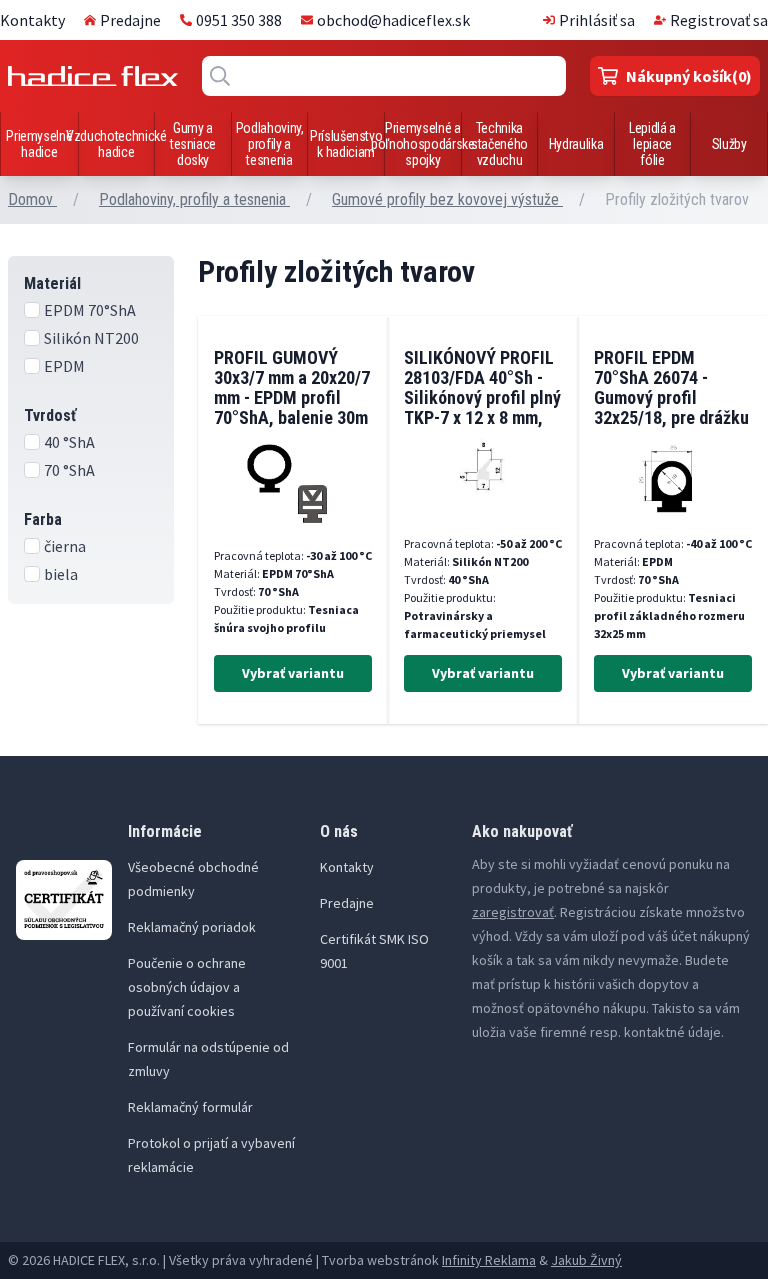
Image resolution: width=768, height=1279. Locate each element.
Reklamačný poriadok (192, 927)
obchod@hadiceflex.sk (393, 20)
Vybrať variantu (293, 673)
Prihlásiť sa (597, 20)
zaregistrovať (513, 912)
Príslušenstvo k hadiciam (346, 144)
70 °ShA (69, 470)
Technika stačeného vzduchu (499, 144)
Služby (729, 144)
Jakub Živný (586, 1260)
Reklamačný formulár (190, 1107)
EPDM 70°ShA (90, 310)
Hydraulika (576, 144)
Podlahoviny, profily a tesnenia (270, 144)
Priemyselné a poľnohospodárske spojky (422, 144)
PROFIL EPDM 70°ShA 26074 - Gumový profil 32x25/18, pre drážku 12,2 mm (671, 397)
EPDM (64, 366)
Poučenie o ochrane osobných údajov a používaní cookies (187, 987)
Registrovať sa (719, 20)
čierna (65, 546)
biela (61, 574)
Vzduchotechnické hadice (116, 144)
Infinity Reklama (489, 1260)
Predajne (130, 20)
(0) (689, 76)
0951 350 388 (239, 20)
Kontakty (32, 20)
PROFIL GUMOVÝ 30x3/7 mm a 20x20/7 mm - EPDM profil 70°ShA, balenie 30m (292, 387)
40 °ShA (69, 442)
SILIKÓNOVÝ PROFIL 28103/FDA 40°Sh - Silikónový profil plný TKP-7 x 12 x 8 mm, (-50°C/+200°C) (482, 397)
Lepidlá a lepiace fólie (652, 144)
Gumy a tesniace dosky (193, 144)
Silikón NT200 (91, 338)
